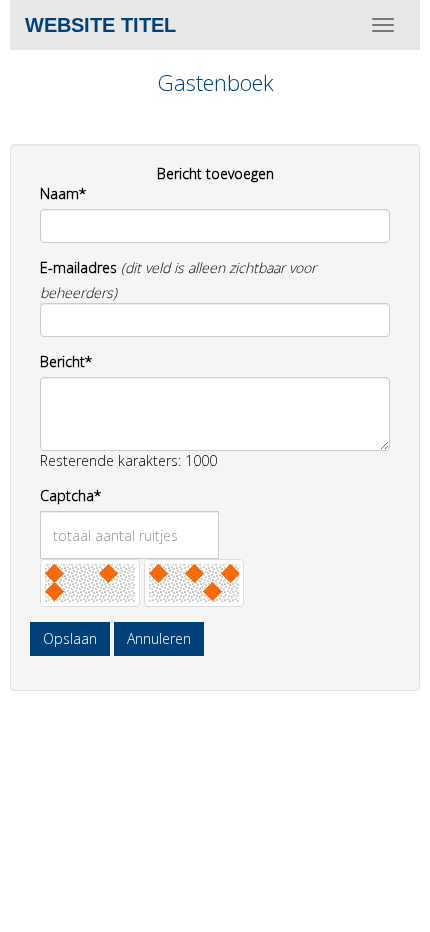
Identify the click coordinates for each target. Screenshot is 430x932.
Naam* (63, 193)
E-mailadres (78, 267)
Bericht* (66, 361)
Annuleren (159, 638)
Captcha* (70, 495)
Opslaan (70, 638)
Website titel (100, 25)
